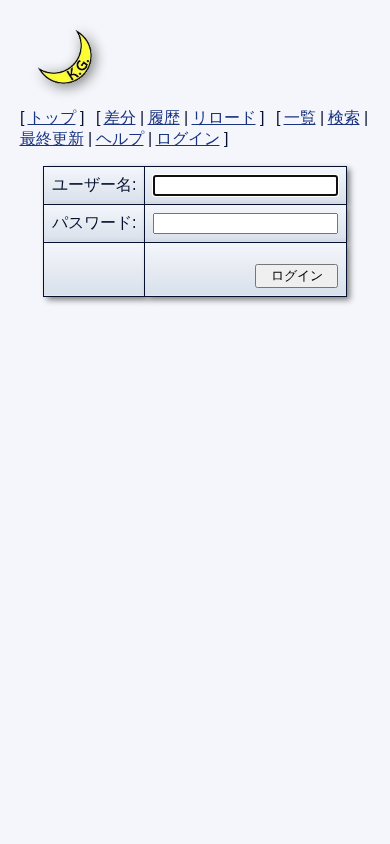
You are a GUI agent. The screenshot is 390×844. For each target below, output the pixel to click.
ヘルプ (120, 138)
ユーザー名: (94, 184)
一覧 (300, 117)
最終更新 (52, 138)
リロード (224, 117)
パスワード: (94, 222)
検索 (344, 117)
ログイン (188, 138)
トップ (52, 117)
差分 (120, 117)
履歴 (164, 117)
